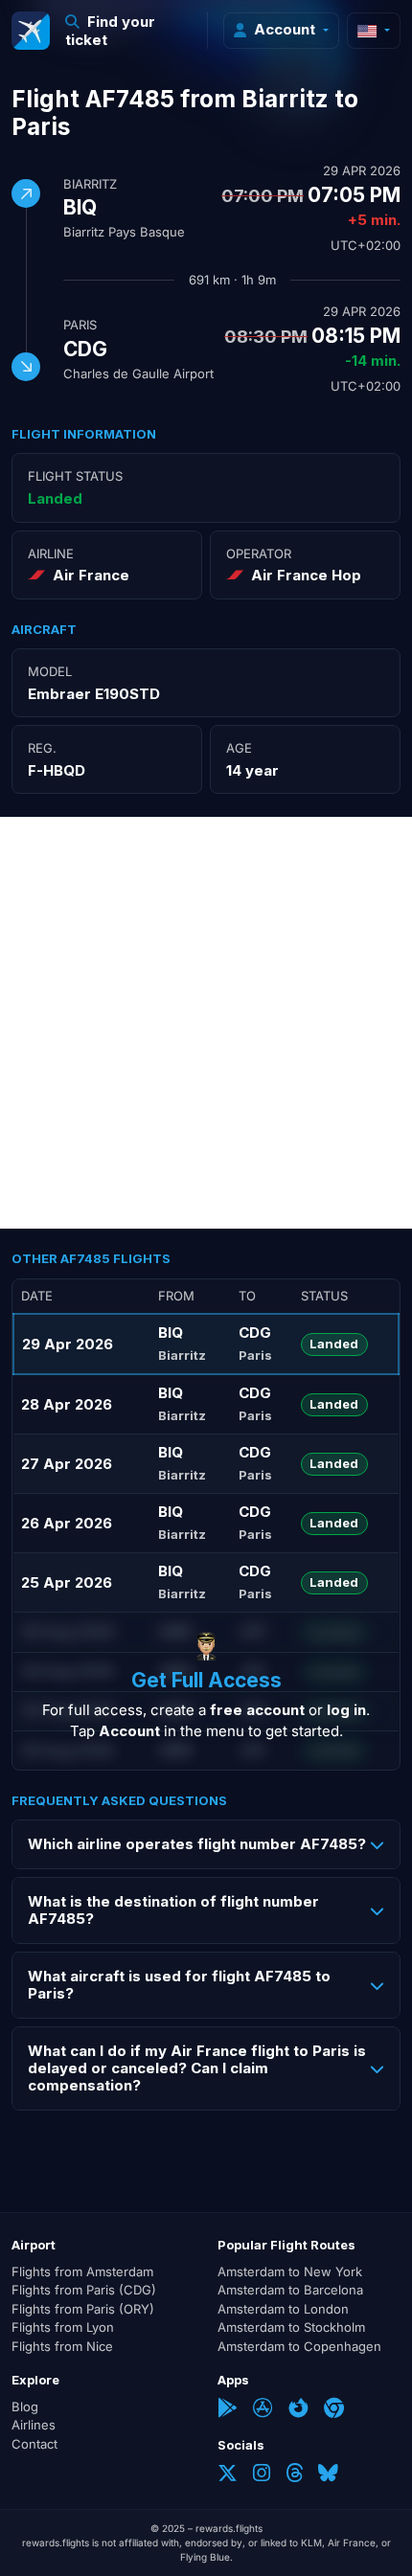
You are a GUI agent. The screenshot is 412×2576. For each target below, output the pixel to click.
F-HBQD (57, 770)
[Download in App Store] (263, 2410)
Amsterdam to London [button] (283, 2309)
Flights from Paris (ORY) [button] (83, 2309)
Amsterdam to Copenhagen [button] (299, 2346)
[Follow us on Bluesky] (328, 2475)
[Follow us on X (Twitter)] (228, 2475)
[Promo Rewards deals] (31, 31)
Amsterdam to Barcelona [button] (290, 2290)
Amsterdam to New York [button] (290, 2271)
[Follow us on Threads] (294, 2475)
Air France (91, 575)
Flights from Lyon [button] (63, 2327)
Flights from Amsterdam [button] (82, 2271)
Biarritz (90, 184)
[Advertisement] (206, 1023)
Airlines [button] (34, 2425)
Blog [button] (25, 2407)
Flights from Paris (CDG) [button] (84, 2290)
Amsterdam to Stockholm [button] (291, 2327)
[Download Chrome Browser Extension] (334, 2410)
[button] (129, 31)
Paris (80, 325)
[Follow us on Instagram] (262, 2475)
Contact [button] (34, 2444)
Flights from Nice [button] (62, 2346)
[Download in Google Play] (228, 2410)
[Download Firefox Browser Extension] (298, 2410)
